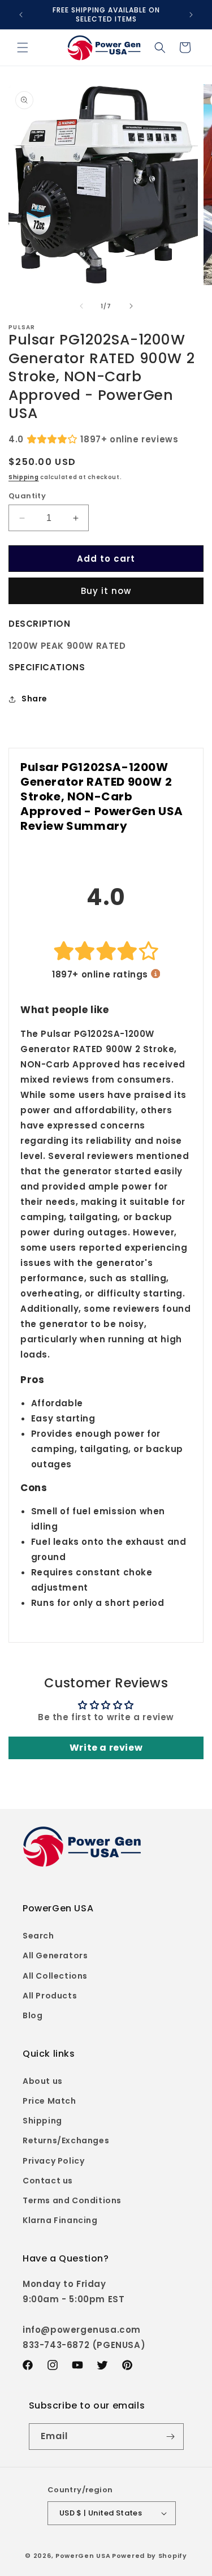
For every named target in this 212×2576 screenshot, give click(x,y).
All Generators (55, 1955)
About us (43, 2081)
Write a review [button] (106, 1748)
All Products (50, 1996)
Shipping (24, 477)
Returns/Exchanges (66, 2140)
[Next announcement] (191, 15)
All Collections (55, 1976)
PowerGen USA (83, 2556)
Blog (33, 2015)
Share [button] (34, 699)
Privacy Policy (53, 2161)
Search (38, 1936)
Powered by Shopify (150, 2556)
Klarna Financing (60, 2220)
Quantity (27, 496)
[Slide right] (131, 306)
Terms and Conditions (72, 2200)
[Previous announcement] (21, 15)
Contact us (48, 2181)
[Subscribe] (171, 2437)
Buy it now (106, 591)
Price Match (49, 2101)
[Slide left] (81, 306)
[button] (23, 48)
